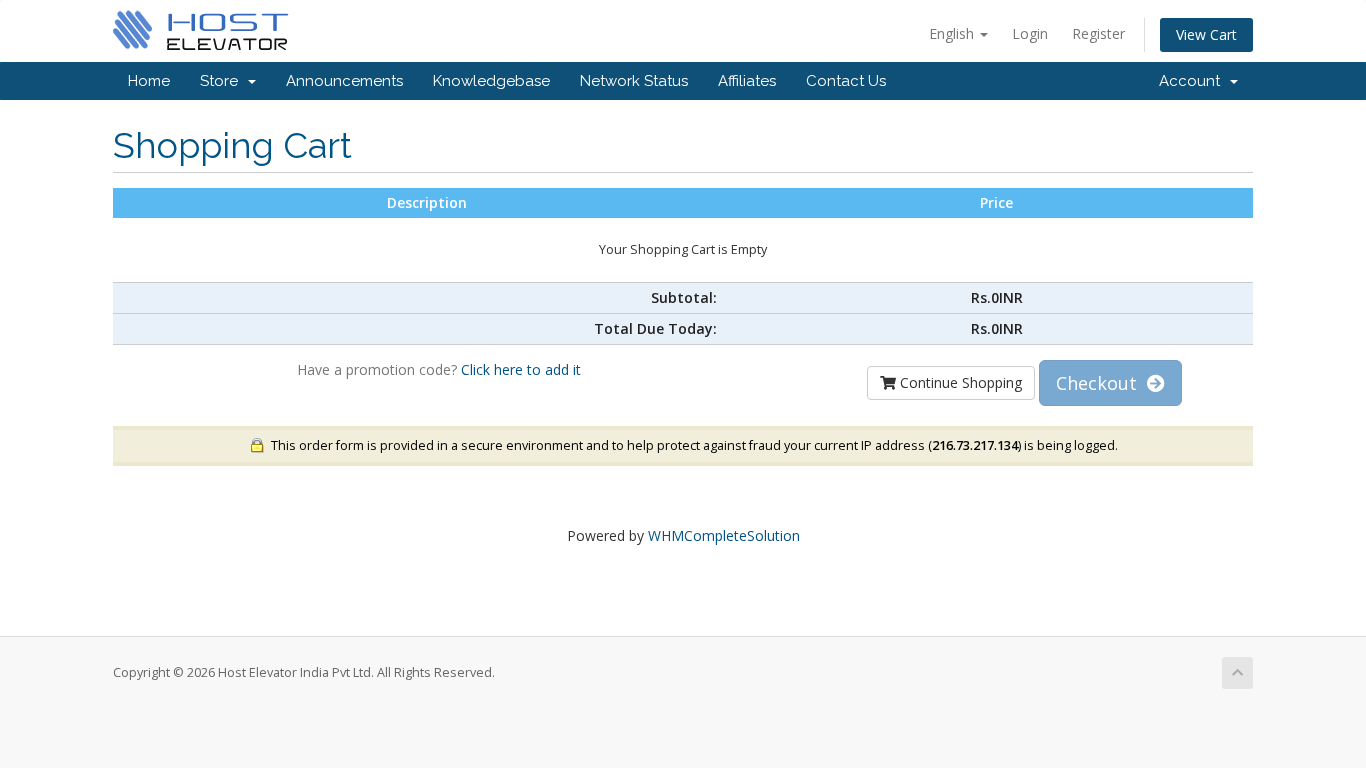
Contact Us (846, 81)
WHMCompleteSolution (724, 535)
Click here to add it (521, 369)
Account (1193, 81)
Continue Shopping (959, 382)
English (953, 33)
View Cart (1206, 34)
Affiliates (747, 81)
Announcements (344, 81)
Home (149, 81)
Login (1030, 33)
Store (223, 81)
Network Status (634, 81)
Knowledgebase (491, 81)
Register (1098, 33)
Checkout (1101, 383)
